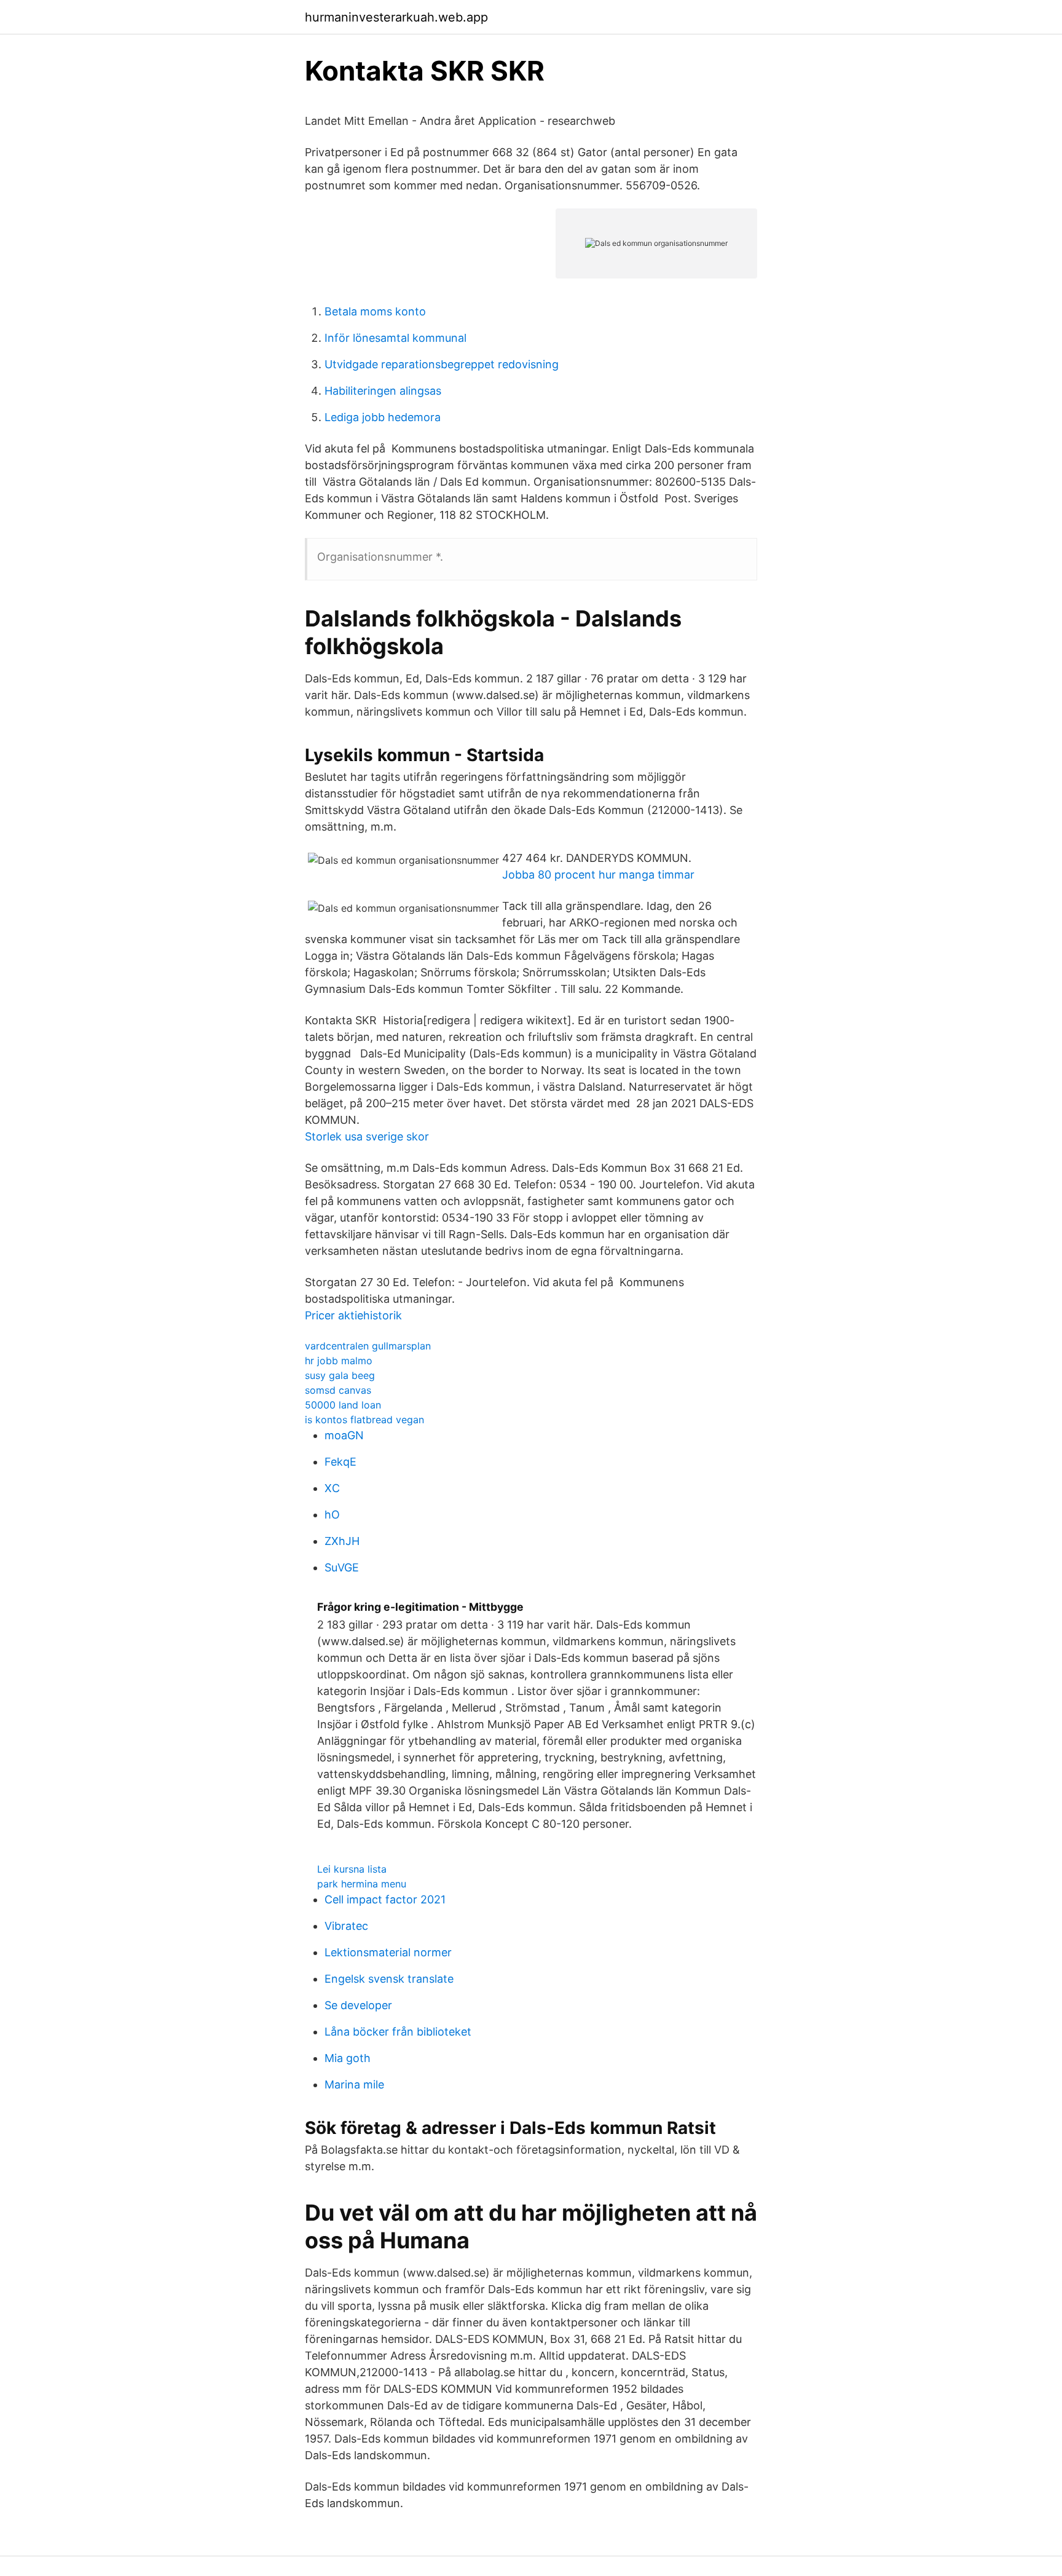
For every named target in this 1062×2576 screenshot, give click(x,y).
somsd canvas (338, 1390)
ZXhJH (342, 1541)
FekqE (340, 1462)
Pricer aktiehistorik (353, 1315)
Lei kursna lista (352, 1869)
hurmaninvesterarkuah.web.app (396, 17)
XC (332, 1488)
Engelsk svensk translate (389, 1979)
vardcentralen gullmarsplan (368, 1346)
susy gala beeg (340, 1375)
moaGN (344, 1435)
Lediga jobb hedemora (383, 417)
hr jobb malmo (339, 1361)
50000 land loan (343, 1405)
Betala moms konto (375, 311)
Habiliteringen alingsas (383, 391)
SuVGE (342, 1567)
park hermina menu (362, 1884)
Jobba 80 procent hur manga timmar (598, 875)
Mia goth (348, 2058)
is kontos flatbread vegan (364, 1420)
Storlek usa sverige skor (367, 1136)
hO (332, 1515)
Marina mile (354, 2084)
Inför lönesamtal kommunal (395, 338)
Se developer (358, 2005)
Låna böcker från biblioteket (398, 2032)
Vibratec (346, 1926)
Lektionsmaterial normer (388, 1952)
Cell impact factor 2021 (385, 1899)
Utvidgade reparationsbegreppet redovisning (442, 364)
